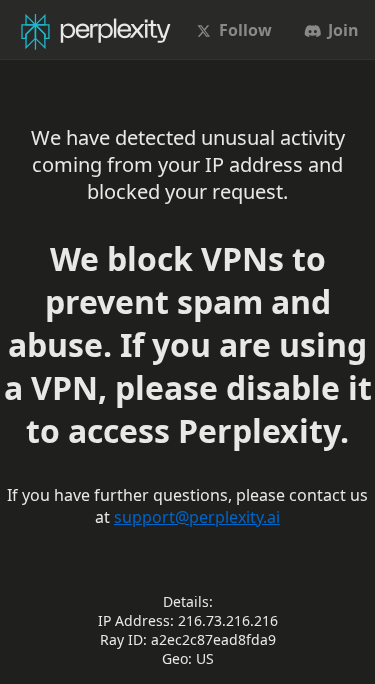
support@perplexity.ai (197, 517)
